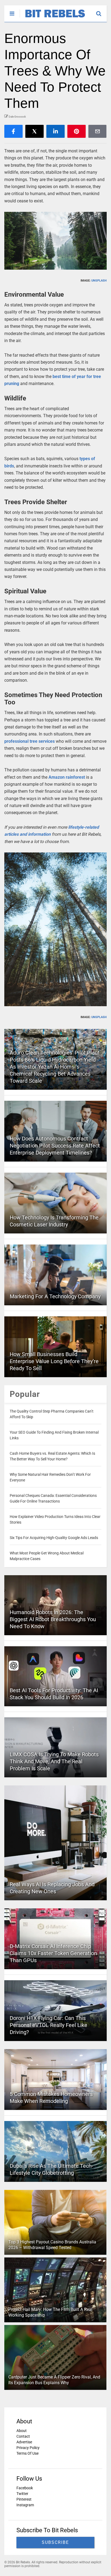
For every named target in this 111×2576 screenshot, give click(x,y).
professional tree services (30, 741)
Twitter (22, 2494)
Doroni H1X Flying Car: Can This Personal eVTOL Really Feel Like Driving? (48, 2025)
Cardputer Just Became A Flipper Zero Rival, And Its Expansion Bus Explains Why (54, 2380)
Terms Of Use (27, 2453)
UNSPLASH (99, 281)
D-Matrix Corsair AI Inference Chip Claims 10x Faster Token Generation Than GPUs (53, 1953)
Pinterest (24, 2499)
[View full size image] (55, 241)
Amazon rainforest (67, 777)
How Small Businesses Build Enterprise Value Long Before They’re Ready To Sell (54, 1361)
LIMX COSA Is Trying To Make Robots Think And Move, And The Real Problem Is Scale (54, 1761)
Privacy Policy (28, 2448)
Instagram (25, 2505)
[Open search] (101, 11)
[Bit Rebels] (52, 18)
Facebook (25, 2488)
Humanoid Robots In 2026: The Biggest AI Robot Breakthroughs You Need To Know (53, 1619)
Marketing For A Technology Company (55, 1296)
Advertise (24, 2442)
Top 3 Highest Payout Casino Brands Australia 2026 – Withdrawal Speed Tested (52, 2245)
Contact (23, 2436)
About (22, 2431)
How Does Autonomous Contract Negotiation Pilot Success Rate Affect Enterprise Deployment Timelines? (55, 1146)
